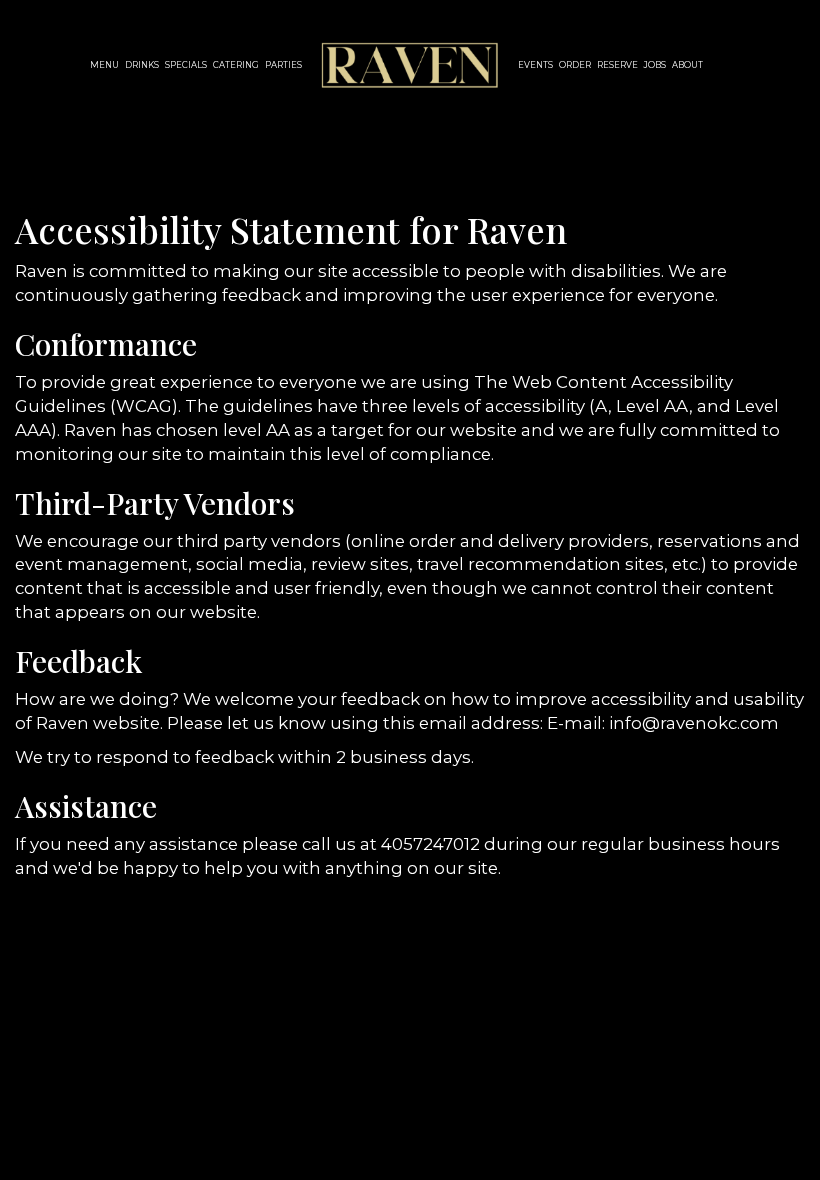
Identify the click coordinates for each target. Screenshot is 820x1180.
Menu (104, 65)
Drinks (142, 65)
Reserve (617, 65)
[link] (410, 65)
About (687, 65)
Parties (283, 65)
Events (535, 65)
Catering (236, 65)
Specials (186, 65)
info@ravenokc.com (694, 723)
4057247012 (430, 844)
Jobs (655, 65)
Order (575, 65)
